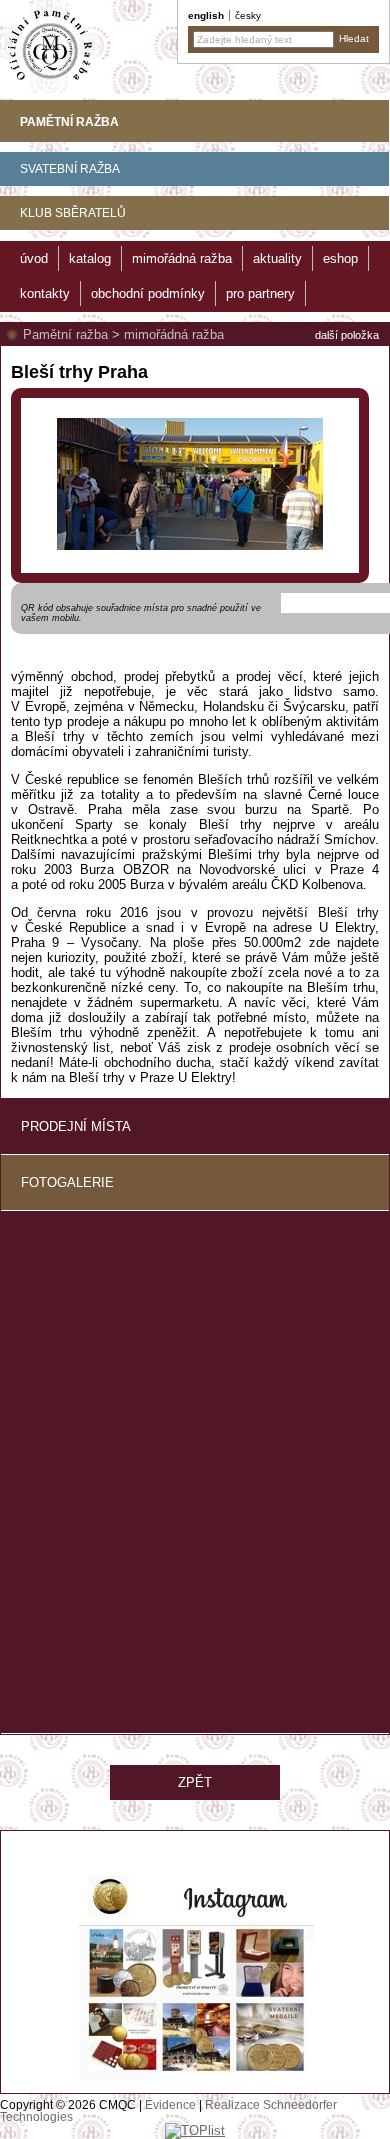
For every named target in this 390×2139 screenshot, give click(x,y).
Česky (248, 15)
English (206, 15)
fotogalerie (67, 1182)
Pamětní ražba (65, 334)
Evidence (170, 2105)
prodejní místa (76, 1126)
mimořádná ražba (174, 334)
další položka (347, 335)
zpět (195, 1782)
